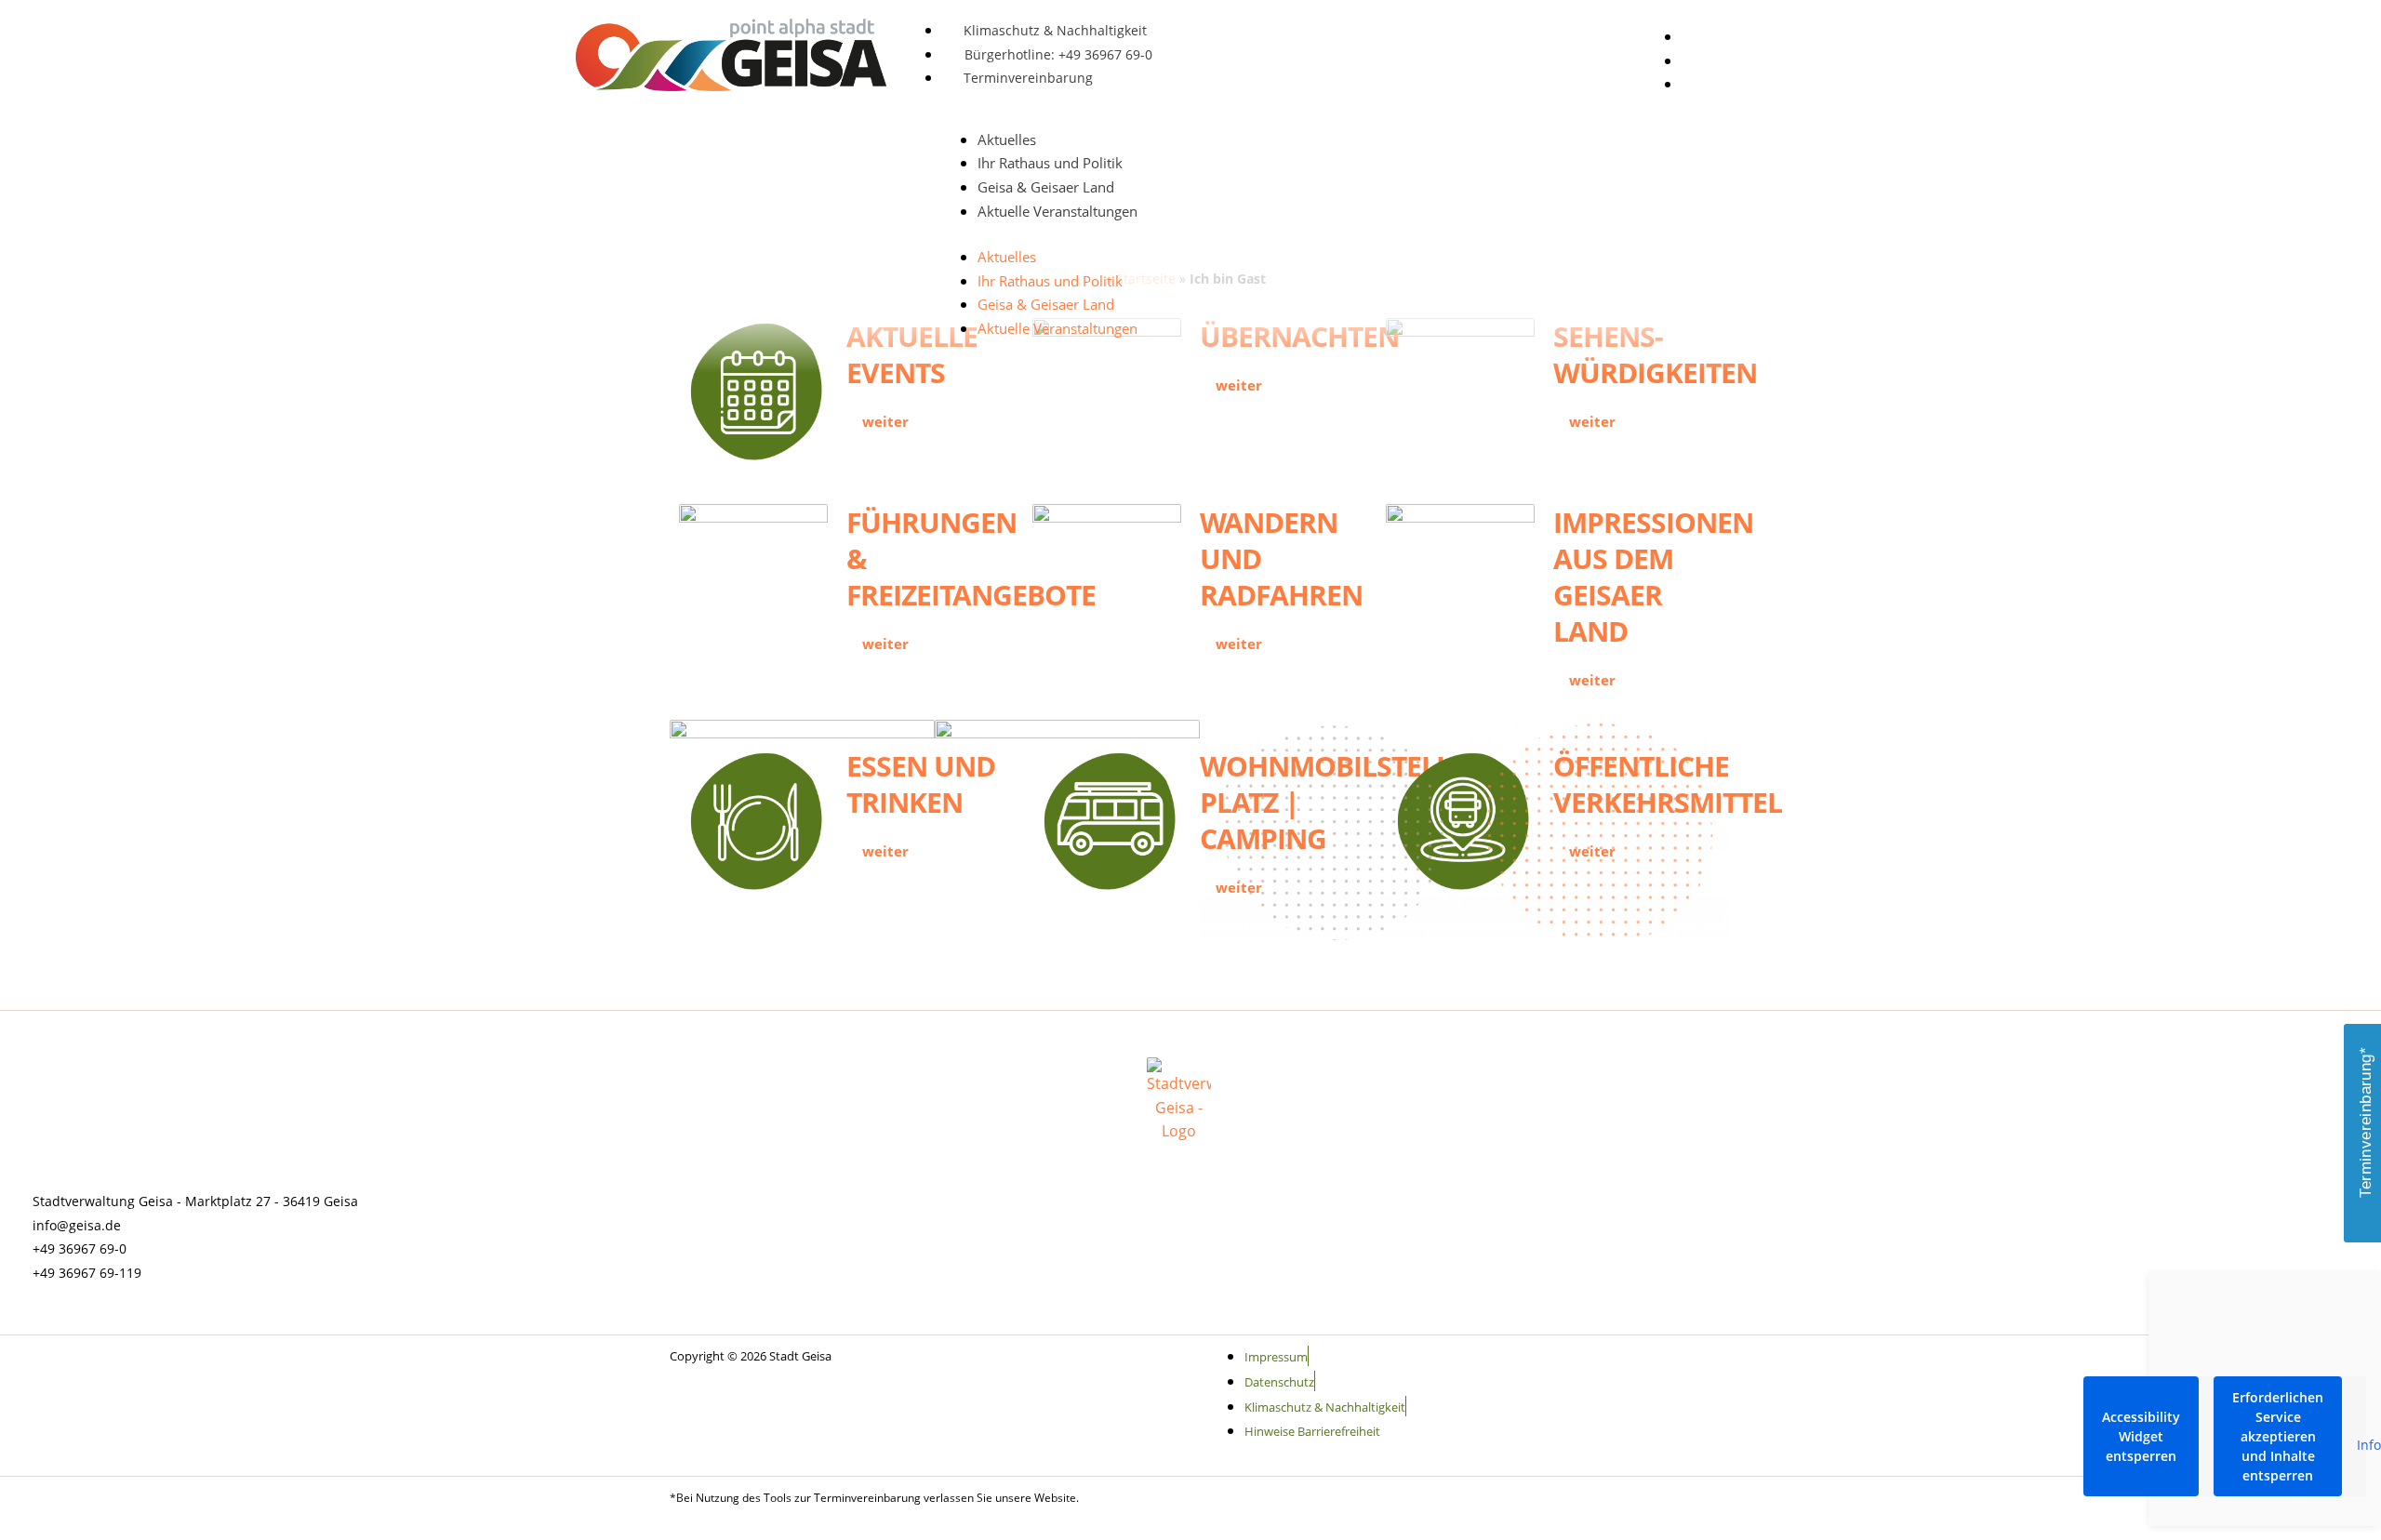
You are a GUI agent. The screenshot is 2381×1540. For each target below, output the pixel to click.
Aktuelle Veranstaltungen (1057, 211)
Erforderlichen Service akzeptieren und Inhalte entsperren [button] (2278, 1436)
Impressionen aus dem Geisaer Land (1653, 577)
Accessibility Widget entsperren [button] (2141, 1436)
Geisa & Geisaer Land (1046, 187)
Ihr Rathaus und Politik (1050, 163)
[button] (1781, 32)
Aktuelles (1007, 139)
